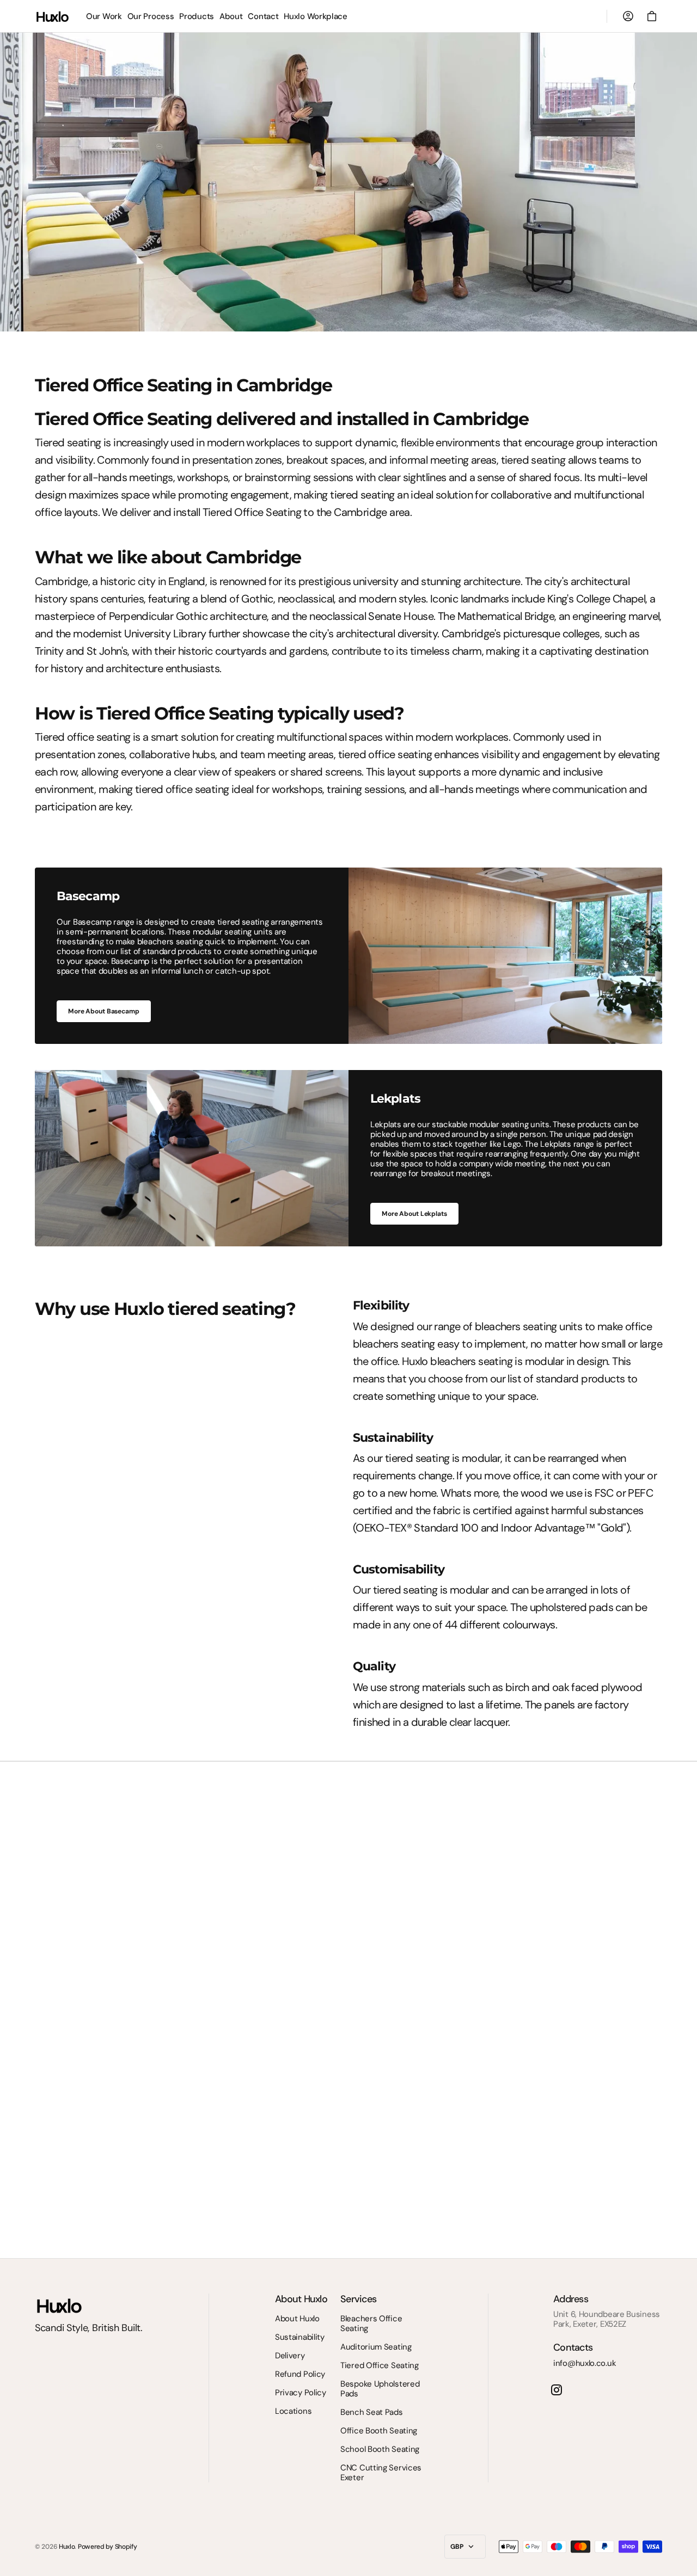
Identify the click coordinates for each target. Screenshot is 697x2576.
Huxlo (67, 2547)
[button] (628, 16)
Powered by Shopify (108, 2547)
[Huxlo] (53, 16)
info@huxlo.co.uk (585, 2363)
